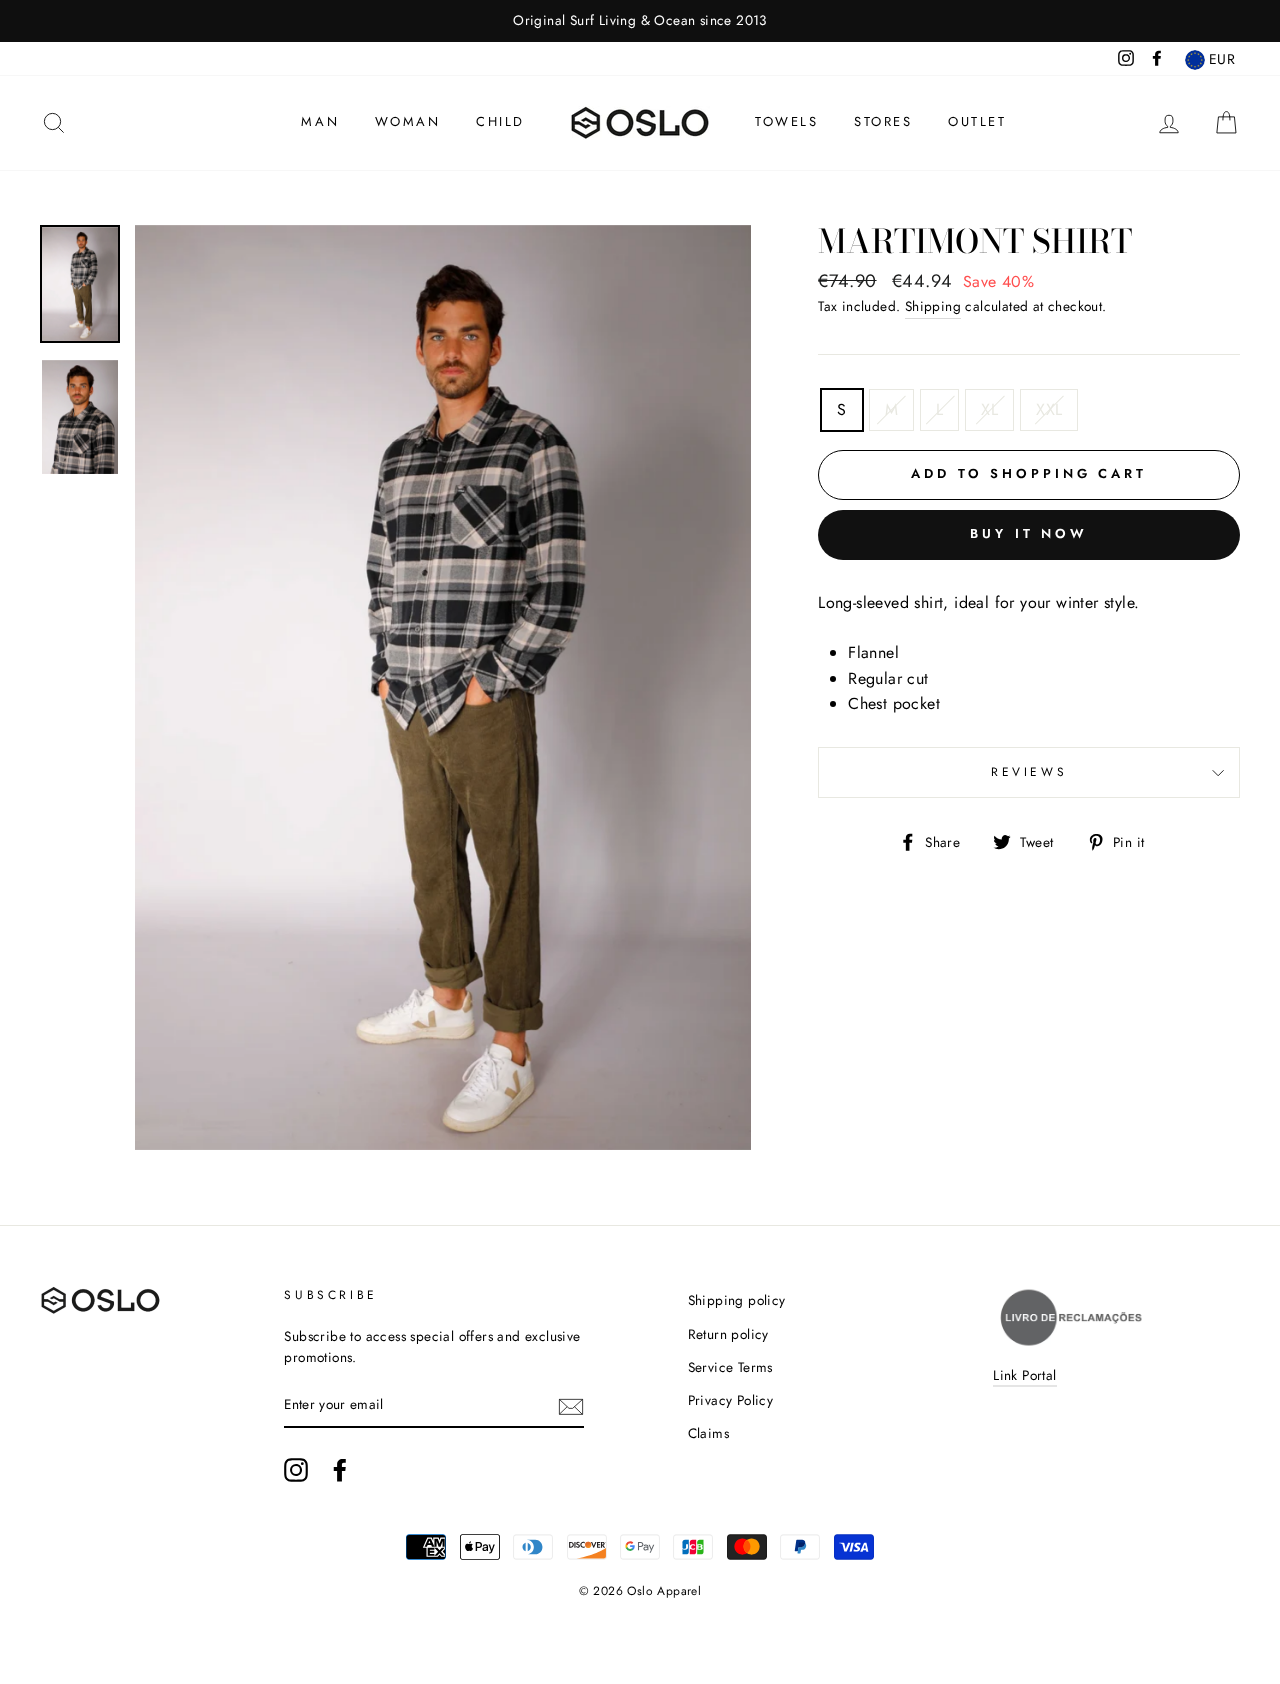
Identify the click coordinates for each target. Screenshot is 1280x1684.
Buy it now (1029, 533)
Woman (408, 121)
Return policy (728, 1334)
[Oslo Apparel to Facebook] (340, 1470)
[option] (640, 21)
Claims (708, 1433)
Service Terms (730, 1367)
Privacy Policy (731, 1400)
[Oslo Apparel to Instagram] (296, 1470)
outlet (977, 121)
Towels (787, 121)
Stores (883, 121)
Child (500, 121)
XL (989, 409)
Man (320, 121)
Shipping (933, 306)
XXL (1049, 409)
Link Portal (1024, 1375)
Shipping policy (737, 1300)
